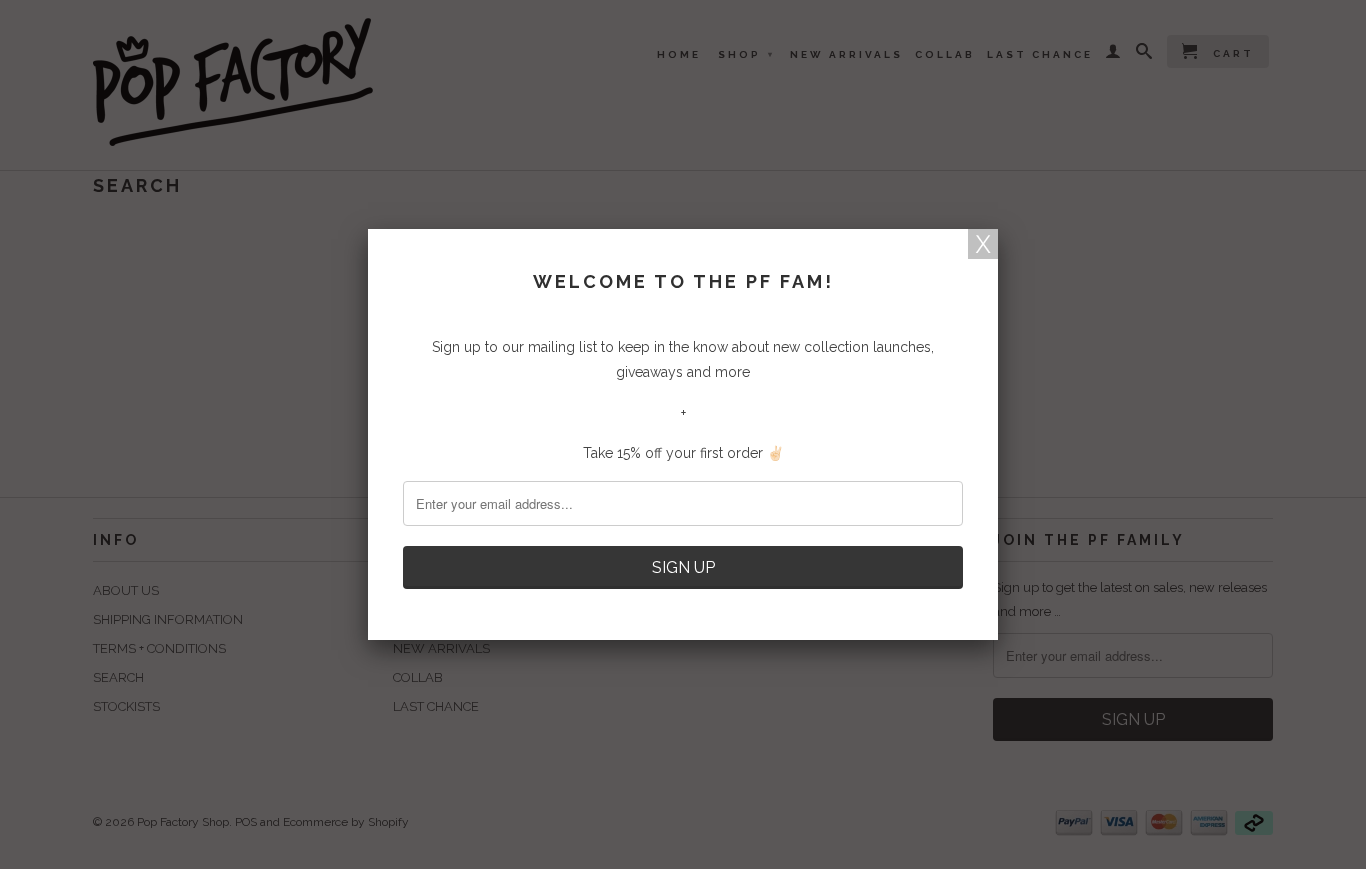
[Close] (983, 244)
